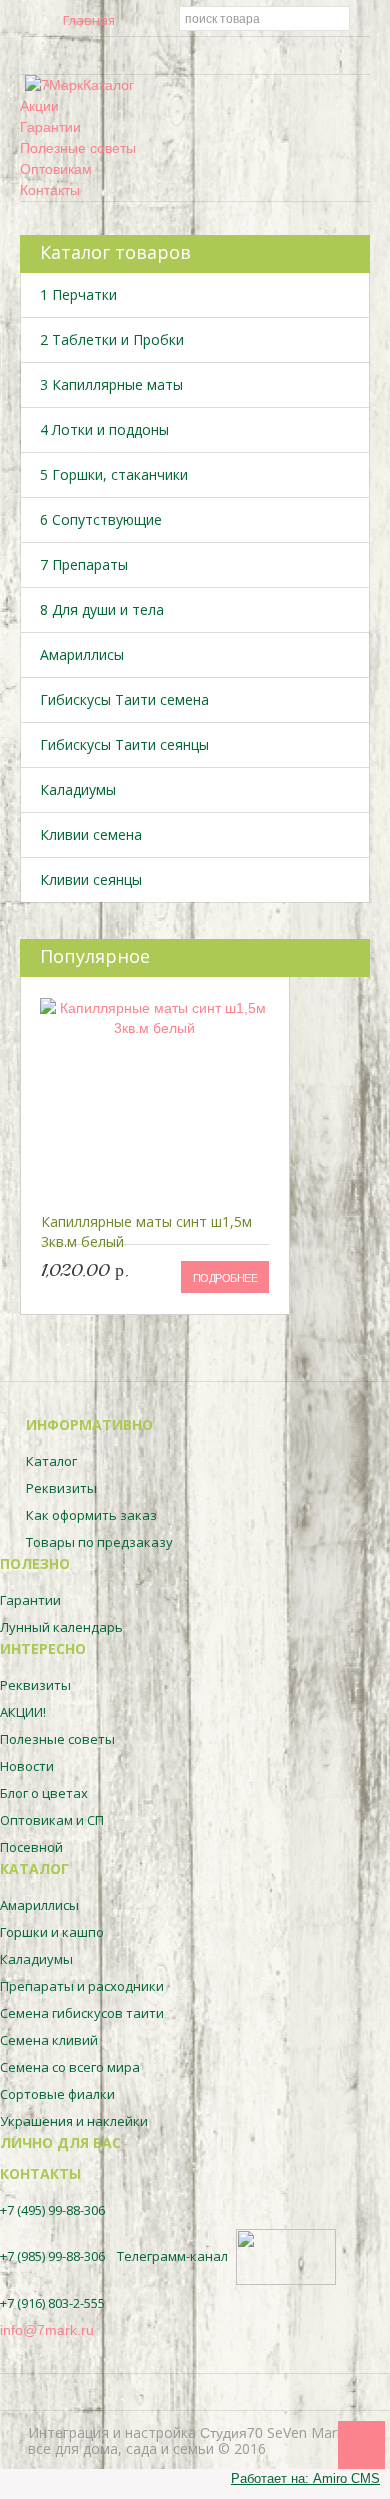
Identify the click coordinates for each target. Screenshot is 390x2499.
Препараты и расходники (82, 1986)
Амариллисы (82, 654)
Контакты (50, 190)
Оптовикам (56, 169)
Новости (27, 1766)
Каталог (108, 85)
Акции (39, 106)
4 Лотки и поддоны (104, 429)
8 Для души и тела (102, 609)
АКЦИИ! (23, 1712)
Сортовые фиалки (57, 2094)
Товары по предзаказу (99, 1542)
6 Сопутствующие (101, 519)
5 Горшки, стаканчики (114, 474)
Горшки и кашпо (52, 1932)
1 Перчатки (78, 294)
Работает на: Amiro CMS (305, 2479)
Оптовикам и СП (52, 1820)
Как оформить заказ (91, 1515)
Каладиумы (78, 789)
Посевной (31, 1847)
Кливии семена (91, 834)
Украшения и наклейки (74, 2121)
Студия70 (231, 2433)
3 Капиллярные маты (111, 384)
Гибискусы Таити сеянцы (124, 744)
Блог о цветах (44, 1793)
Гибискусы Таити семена (124, 699)
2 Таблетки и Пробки (112, 339)
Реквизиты (61, 1488)
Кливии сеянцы (91, 879)
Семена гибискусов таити (82, 2013)
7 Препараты (84, 564)
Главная (89, 19)
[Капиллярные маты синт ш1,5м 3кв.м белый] (154, 1096)
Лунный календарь (61, 1627)
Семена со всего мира (70, 2067)
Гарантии (50, 127)
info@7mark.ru (47, 2330)
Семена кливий (49, 2040)
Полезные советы (78, 148)
